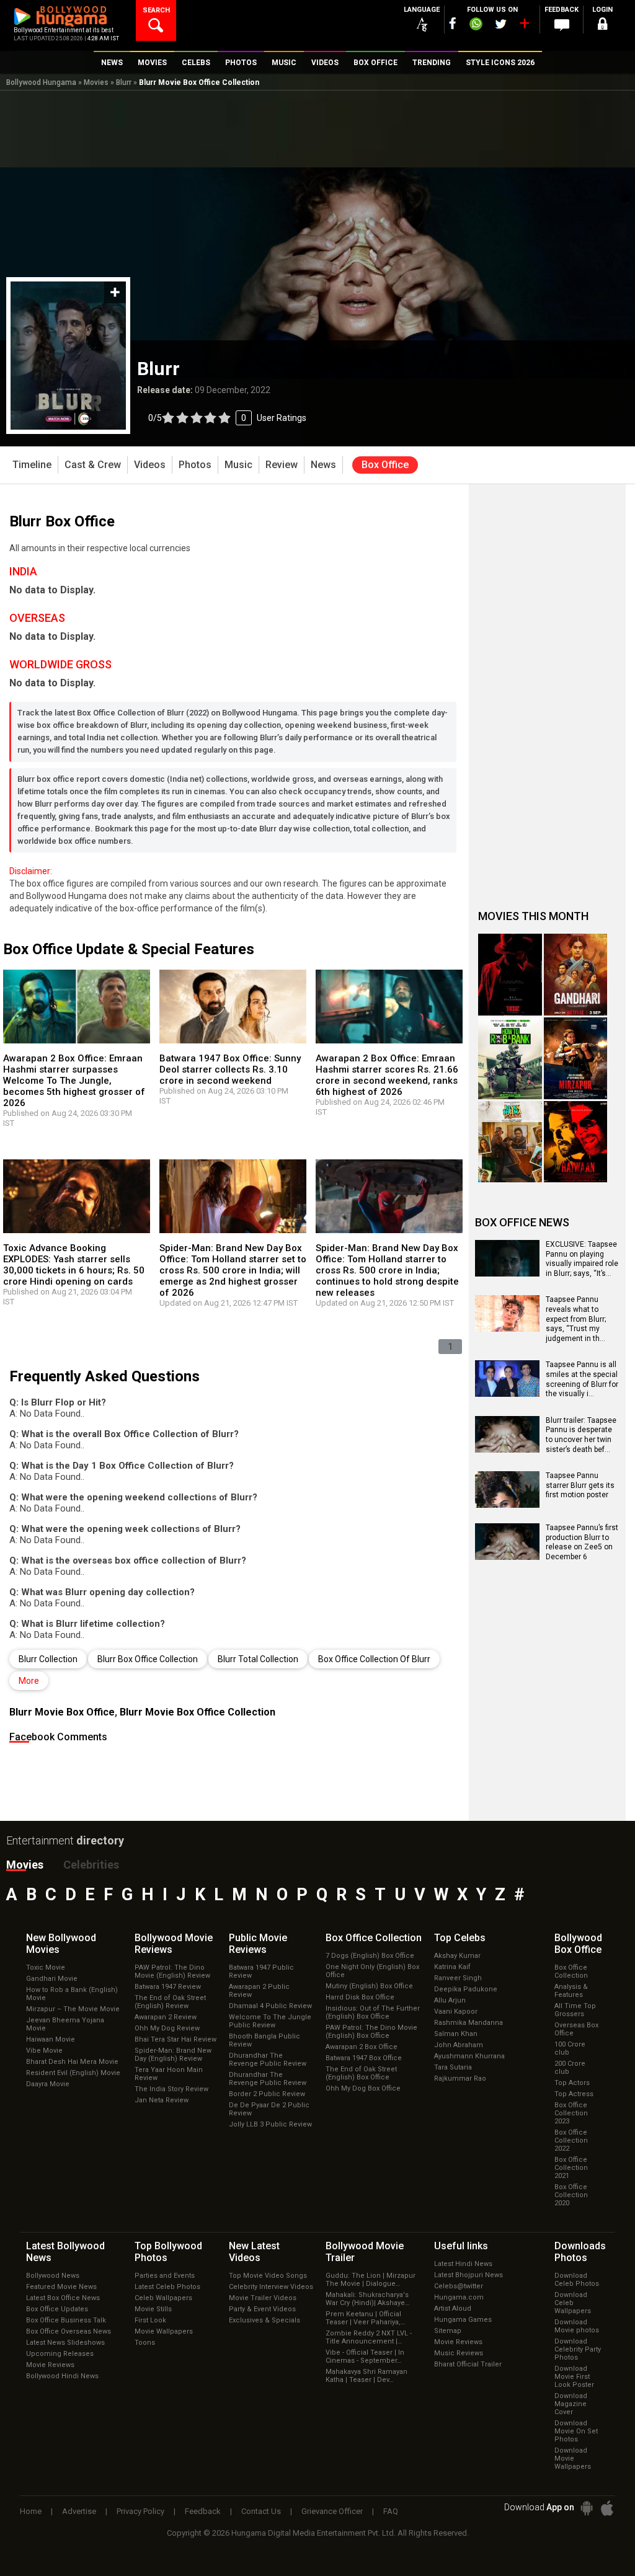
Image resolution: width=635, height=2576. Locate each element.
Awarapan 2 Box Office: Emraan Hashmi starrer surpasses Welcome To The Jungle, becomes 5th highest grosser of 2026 (74, 1081)
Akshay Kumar (457, 1956)
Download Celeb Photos (577, 2280)
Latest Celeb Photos (167, 2287)
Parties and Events (165, 2276)
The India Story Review (171, 2089)
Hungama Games (463, 2320)
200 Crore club (570, 2068)
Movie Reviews (50, 2365)
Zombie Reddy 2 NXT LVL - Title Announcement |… (369, 2337)
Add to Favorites (115, 292)
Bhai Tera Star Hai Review (175, 2039)
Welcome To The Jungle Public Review (270, 2021)
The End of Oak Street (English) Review (170, 2002)
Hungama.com (459, 2297)
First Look (150, 2320)
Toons (145, 2343)
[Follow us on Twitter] (501, 24)
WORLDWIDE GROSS (60, 664)
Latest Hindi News (463, 2264)
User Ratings (227, 418)
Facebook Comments (58, 1737)
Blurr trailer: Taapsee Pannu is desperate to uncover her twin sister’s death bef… (581, 1435)
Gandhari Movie (52, 1979)
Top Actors (572, 2083)
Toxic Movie (46, 1967)
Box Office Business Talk (66, 2320)
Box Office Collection (571, 1972)
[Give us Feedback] (562, 25)
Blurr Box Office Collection (148, 1659)
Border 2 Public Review (267, 2094)
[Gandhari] (576, 975)
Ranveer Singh (458, 1978)
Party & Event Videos (262, 2309)
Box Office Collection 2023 (571, 2113)
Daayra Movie (48, 2084)
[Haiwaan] (576, 1142)
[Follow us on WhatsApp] (476, 25)
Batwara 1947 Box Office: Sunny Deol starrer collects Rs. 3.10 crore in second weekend (230, 1069)
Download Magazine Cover (571, 2404)
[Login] (603, 26)
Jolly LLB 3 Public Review (270, 2124)
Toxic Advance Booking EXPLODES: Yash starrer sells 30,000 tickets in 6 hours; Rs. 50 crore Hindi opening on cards (74, 1265)
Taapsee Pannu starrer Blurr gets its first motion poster (580, 1485)
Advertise (79, 2511)
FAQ (391, 2511)
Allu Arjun (450, 2000)
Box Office (374, 1938)
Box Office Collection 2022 (571, 2140)
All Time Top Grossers (575, 2010)
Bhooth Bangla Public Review (264, 2040)
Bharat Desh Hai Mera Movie (72, 2062)
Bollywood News (53, 2276)
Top (460, 1938)
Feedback (203, 2511)
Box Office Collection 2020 (571, 2195)
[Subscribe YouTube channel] (524, 26)
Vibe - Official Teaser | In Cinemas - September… (365, 2357)
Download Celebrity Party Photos (578, 2349)
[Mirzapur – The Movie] (576, 1058)
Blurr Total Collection (258, 1659)
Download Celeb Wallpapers (573, 2303)
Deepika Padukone (466, 1989)
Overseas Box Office (576, 2029)
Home (31, 2511)
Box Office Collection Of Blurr (374, 1659)
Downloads (580, 2252)
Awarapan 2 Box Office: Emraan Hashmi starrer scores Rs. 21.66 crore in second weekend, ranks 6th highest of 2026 (387, 1075)
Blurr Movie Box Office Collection (198, 1712)
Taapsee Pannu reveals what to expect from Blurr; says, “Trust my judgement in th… (576, 1319)
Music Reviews (459, 2353)
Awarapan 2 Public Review (259, 1991)
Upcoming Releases (60, 2354)
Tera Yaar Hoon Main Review (169, 2074)
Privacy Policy (140, 2511)
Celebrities (91, 1865)
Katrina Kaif (452, 1967)
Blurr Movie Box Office (62, 1712)
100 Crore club (570, 2048)
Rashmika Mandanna (468, 2023)
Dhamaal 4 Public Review (270, 2006)
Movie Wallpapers (164, 2331)
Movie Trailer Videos (263, 2298)
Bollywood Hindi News (62, 2376)
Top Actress (574, 2094)
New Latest (254, 2252)
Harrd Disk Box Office (360, 1997)
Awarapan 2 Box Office (362, 2047)
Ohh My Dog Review (167, 2028)
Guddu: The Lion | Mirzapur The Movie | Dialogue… (371, 2280)
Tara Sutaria (453, 2067)
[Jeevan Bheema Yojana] (510, 1142)
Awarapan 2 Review (166, 2017)
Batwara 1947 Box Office (364, 2058)
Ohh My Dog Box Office (363, 2088)
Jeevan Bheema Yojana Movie (65, 2024)
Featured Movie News (61, 2287)
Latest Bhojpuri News (468, 2275)
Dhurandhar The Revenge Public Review (268, 2060)
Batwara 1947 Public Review (261, 1972)
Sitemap (448, 2331)
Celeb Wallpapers (163, 2298)
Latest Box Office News (63, 2298)
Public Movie (258, 1944)
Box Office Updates (57, 2309)
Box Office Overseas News (69, 2331)
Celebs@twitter (459, 2286)
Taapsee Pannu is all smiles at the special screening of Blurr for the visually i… (582, 1379)
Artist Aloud (453, 2308)
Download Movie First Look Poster (574, 2377)
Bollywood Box (578, 1944)
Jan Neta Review (162, 2100)
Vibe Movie (44, 2051)
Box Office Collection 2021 (571, 2168)
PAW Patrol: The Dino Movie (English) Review (172, 1972)
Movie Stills (153, 2309)
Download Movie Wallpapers (573, 2459)
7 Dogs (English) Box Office (370, 1956)
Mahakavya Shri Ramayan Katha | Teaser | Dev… (366, 2376)
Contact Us (261, 2511)
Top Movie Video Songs (268, 2276)
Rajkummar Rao (460, 2078)
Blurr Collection (48, 1659)
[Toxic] (510, 975)
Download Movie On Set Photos (576, 2431)
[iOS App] (607, 2508)
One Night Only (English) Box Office (372, 1971)
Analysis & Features (571, 1991)
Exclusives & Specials (264, 2320)
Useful (461, 2246)
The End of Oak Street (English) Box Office (361, 2073)
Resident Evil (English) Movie (73, 2073)
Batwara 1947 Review (168, 1987)
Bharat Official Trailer (468, 2364)
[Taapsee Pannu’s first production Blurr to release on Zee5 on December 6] (507, 1556)
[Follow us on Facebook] (453, 23)
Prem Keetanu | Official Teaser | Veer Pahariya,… (365, 2318)
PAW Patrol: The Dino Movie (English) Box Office (371, 2032)
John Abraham (459, 2045)
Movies (96, 82)
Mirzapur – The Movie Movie (73, 2009)
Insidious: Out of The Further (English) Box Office (373, 2012)
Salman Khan (456, 2034)
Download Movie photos (577, 2326)
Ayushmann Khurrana (469, 2056)
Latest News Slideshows (65, 2343)
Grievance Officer (332, 2511)
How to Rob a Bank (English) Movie (72, 1994)
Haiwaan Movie (51, 2039)
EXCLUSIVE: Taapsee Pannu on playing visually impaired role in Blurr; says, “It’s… (582, 1259)
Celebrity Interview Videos (271, 2287)
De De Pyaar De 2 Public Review (269, 2109)
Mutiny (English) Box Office (369, 1986)
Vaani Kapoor (456, 2012)
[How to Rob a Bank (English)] (510, 1058)
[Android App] (587, 2508)
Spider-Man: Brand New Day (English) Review (173, 2055)
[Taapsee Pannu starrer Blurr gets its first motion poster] (507, 1503)
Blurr (124, 82)
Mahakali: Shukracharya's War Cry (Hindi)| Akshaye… (367, 2299)
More (29, 1681)
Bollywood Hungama (41, 82)
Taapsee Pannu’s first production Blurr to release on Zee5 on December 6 (582, 1542)
